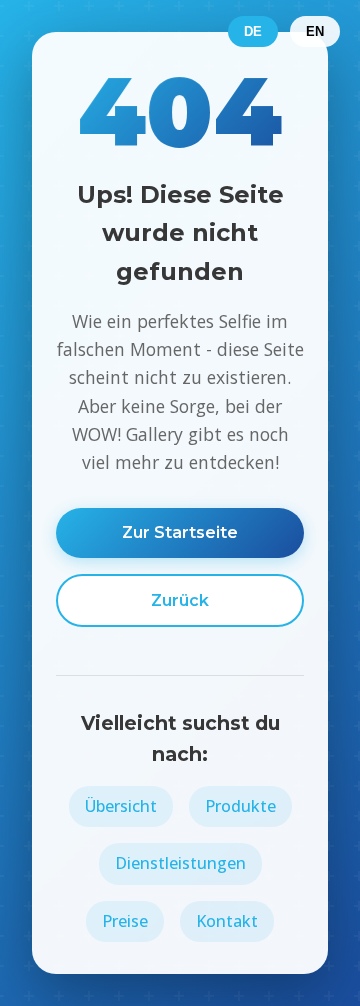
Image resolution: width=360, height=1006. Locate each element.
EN (315, 31)
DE (253, 31)
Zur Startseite (180, 532)
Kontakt (227, 921)
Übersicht (121, 806)
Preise (125, 921)
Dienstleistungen (180, 863)
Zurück (180, 600)
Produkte (240, 806)
